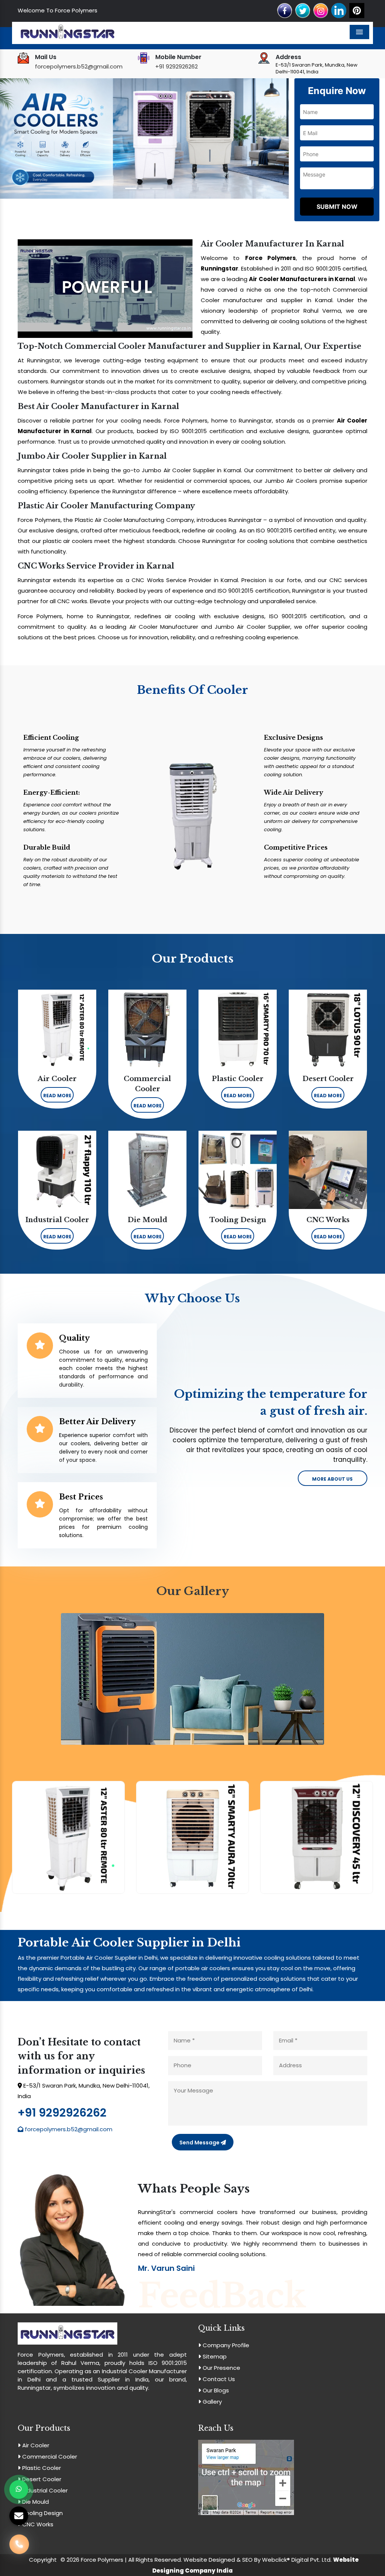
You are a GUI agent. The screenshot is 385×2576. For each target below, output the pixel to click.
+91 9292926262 (177, 66)
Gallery (211, 2402)
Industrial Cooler (44, 2490)
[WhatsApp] (19, 2489)
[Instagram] (321, 10)
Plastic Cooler (41, 2468)
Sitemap (214, 2356)
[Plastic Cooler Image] (317, 1837)
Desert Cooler (41, 2479)
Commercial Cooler (49, 2457)
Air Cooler (35, 2445)
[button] (22, 138)
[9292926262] (19, 2546)
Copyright (43, 2560)
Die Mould (35, 2502)
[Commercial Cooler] (192, 1837)
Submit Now (337, 207)
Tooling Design (42, 2513)
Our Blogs (215, 2390)
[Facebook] (285, 10)
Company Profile (225, 2345)
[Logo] (67, 33)
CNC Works (37, 2524)
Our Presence (221, 2368)
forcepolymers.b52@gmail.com (79, 66)
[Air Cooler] (68, 1837)
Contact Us (218, 2379)
